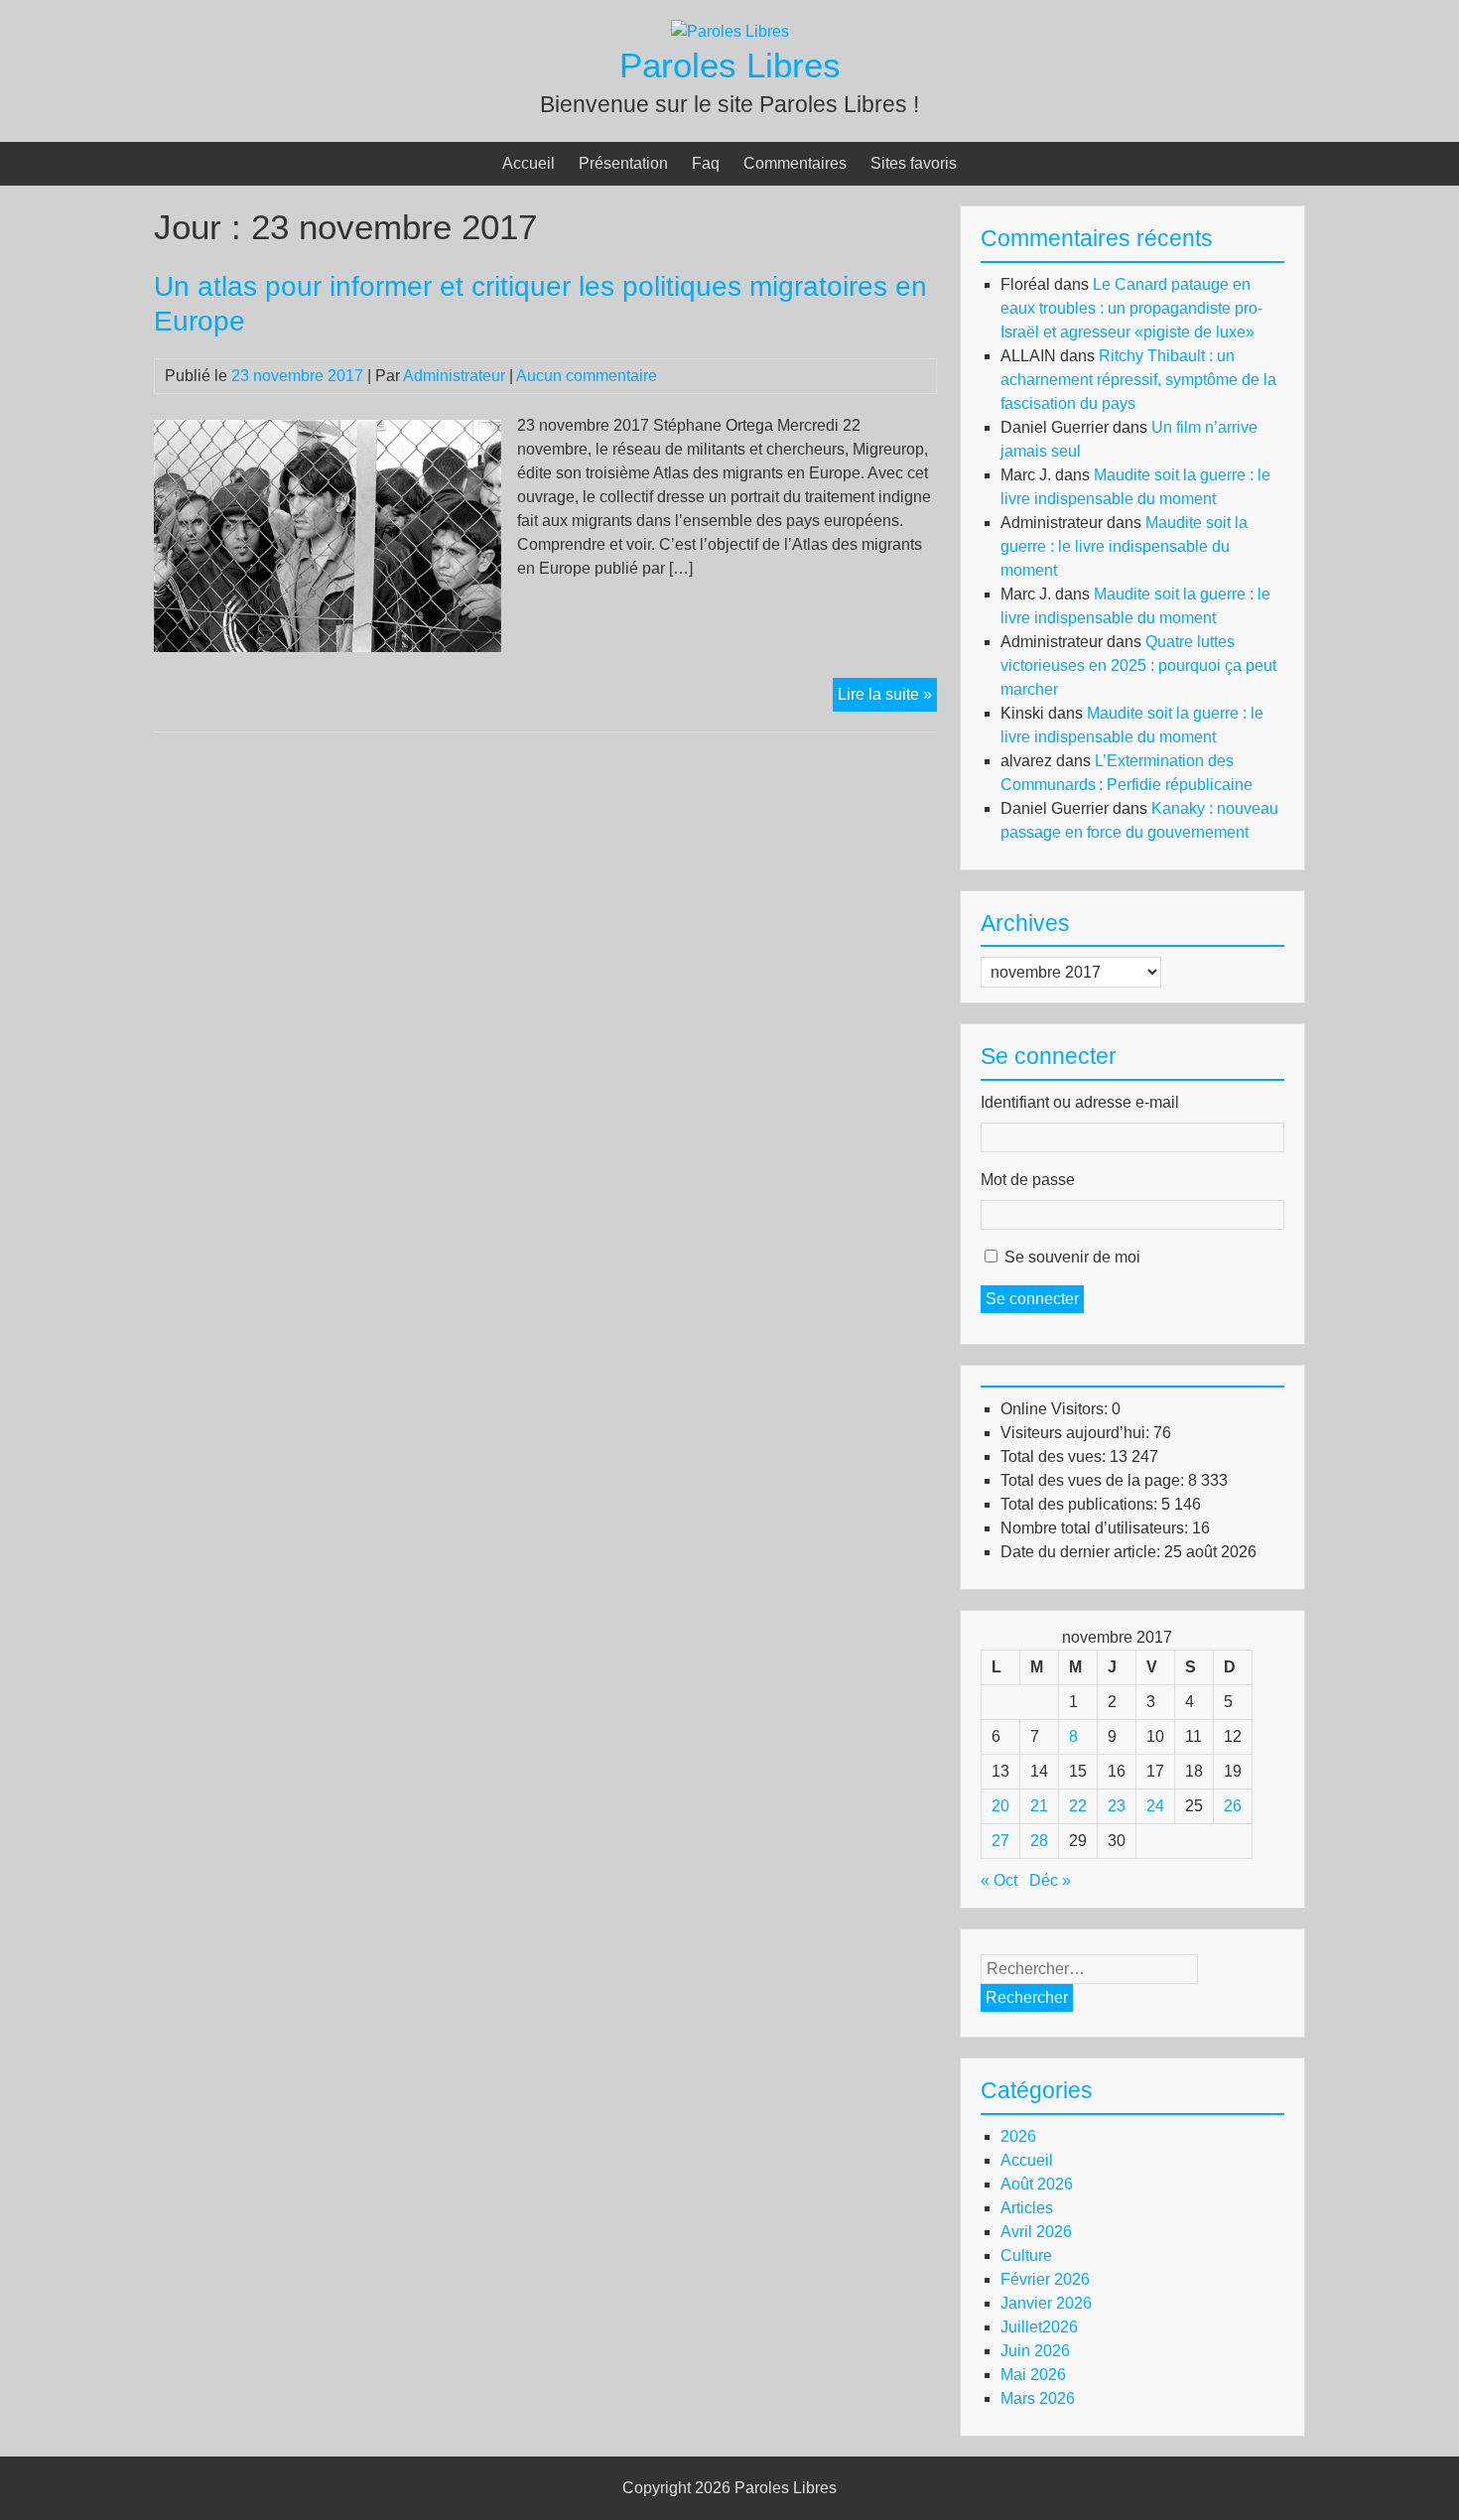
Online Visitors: (1056, 1409)
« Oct (999, 1880)
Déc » (1050, 1880)
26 (1233, 1806)
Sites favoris (914, 163)
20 (1000, 1806)
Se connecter (1032, 1299)
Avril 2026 (1036, 2232)
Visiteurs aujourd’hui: (1077, 1433)
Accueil (529, 163)
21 (1039, 1806)
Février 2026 (1045, 2279)
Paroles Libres (730, 65)
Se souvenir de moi (1072, 1257)
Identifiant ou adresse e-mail (1080, 1102)
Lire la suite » (887, 698)
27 (1000, 1841)
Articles (1027, 2208)
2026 (1018, 2136)
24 (1155, 1806)
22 (1078, 1806)
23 (1117, 1806)
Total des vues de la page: (1094, 1480)
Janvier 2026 (1046, 2303)
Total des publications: (1081, 1504)
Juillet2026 (1039, 2327)
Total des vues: (1055, 1457)
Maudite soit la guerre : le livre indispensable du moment (1124, 546)
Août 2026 (1037, 2184)
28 (1039, 1841)
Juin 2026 (1035, 2351)
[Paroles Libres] (730, 31)
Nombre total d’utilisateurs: (1096, 1528)
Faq (706, 163)
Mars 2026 (1038, 2398)
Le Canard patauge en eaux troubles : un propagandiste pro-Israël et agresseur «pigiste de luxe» (1131, 308)
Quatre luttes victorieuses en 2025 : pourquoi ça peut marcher (1138, 665)
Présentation (623, 163)
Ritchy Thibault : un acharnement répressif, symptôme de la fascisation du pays (1138, 380)
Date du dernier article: (1082, 1552)
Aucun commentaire (587, 376)
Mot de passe (1028, 1180)
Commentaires (795, 163)
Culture (1026, 2255)
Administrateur (454, 376)
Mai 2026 (1033, 2375)
